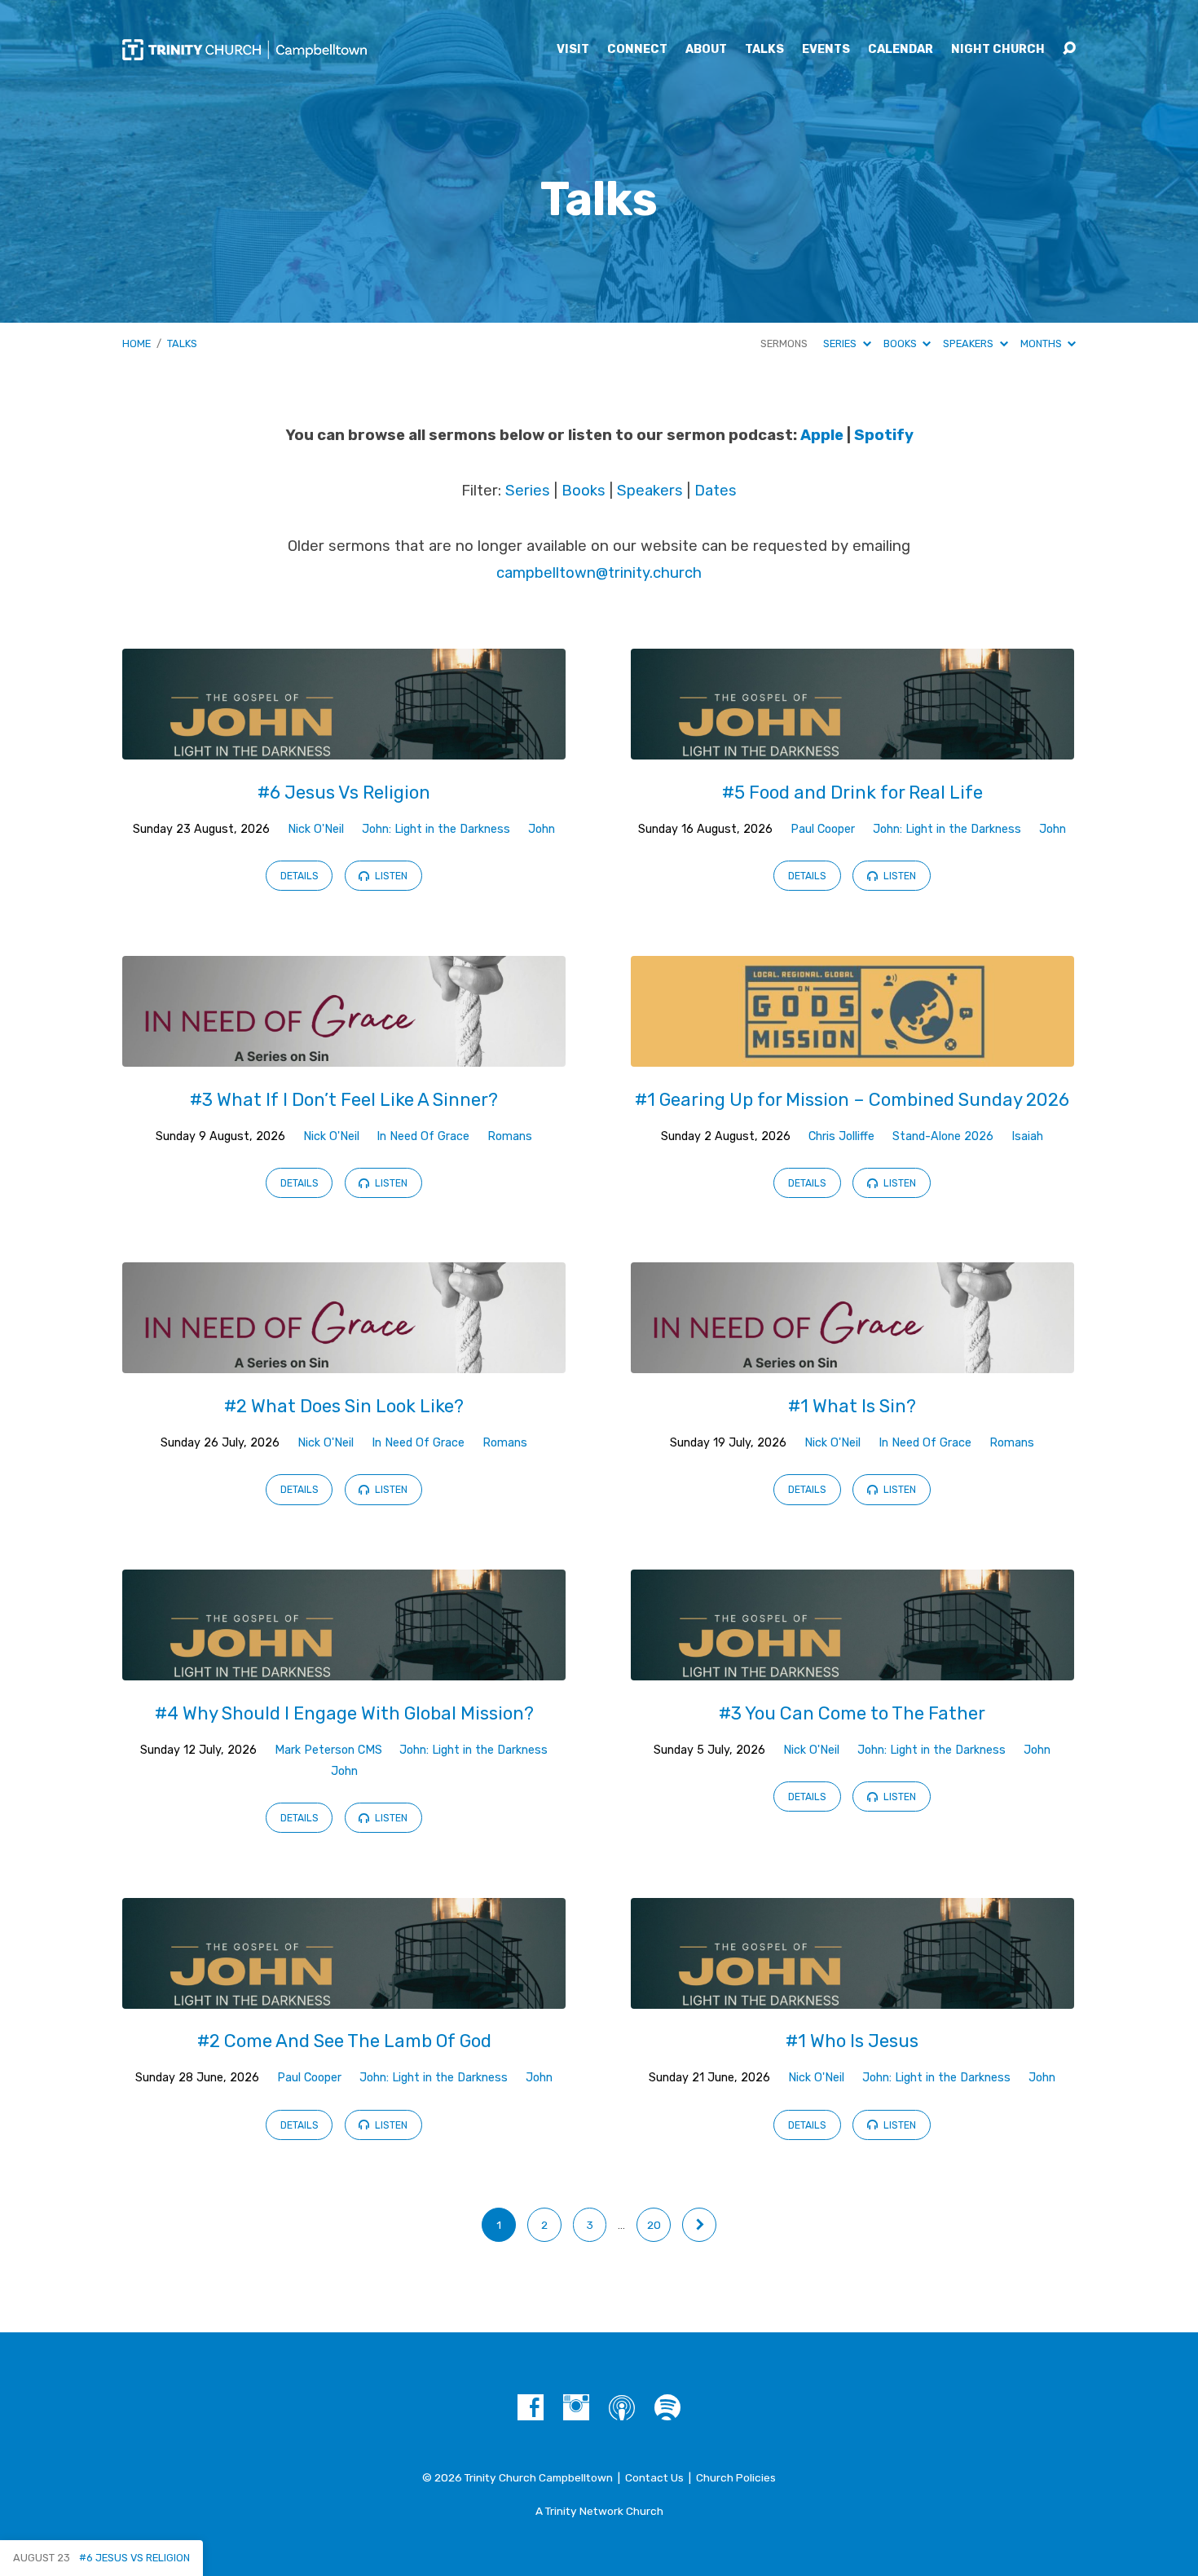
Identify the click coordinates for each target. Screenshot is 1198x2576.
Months (1042, 343)
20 (654, 2225)
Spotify (884, 435)
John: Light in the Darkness (436, 829)
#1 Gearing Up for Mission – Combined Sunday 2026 (852, 1100)
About (706, 50)
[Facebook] (531, 2407)
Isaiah (1027, 1136)
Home (137, 343)
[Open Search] (1069, 49)
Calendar (901, 50)
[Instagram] (576, 2407)
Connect (637, 50)
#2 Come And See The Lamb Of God (344, 2041)
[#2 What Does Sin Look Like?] (344, 1361)
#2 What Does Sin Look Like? (344, 1406)
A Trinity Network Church (599, 2511)
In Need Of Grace (423, 1136)
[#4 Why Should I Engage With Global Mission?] (344, 1669)
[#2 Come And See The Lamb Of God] (344, 1996)
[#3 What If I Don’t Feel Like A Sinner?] (344, 1054)
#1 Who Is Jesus (852, 2041)
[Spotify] (667, 2407)
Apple (822, 435)
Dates (716, 491)
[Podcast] (622, 2407)
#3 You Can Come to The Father (852, 1713)
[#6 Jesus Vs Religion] (344, 748)
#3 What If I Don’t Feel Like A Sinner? (344, 1100)
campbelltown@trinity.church (599, 573)
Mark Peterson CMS (328, 1750)
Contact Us (654, 2477)
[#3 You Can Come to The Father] (852, 1669)
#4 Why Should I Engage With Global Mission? (344, 1713)
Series (841, 343)
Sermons (784, 343)
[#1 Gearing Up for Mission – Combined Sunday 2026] (852, 1054)
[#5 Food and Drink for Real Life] (852, 748)
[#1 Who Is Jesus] (852, 1996)
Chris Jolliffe (841, 1136)
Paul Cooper (823, 829)
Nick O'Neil (316, 829)
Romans (510, 1136)
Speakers (969, 343)
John (542, 829)
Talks (764, 50)
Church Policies (736, 2477)
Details (299, 876)
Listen (390, 876)
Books (901, 343)
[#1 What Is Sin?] (852, 1361)
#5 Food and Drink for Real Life (852, 793)
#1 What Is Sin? (852, 1406)
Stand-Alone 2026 (943, 1136)
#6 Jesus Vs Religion (344, 793)
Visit (573, 50)
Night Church (998, 50)
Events (826, 50)
